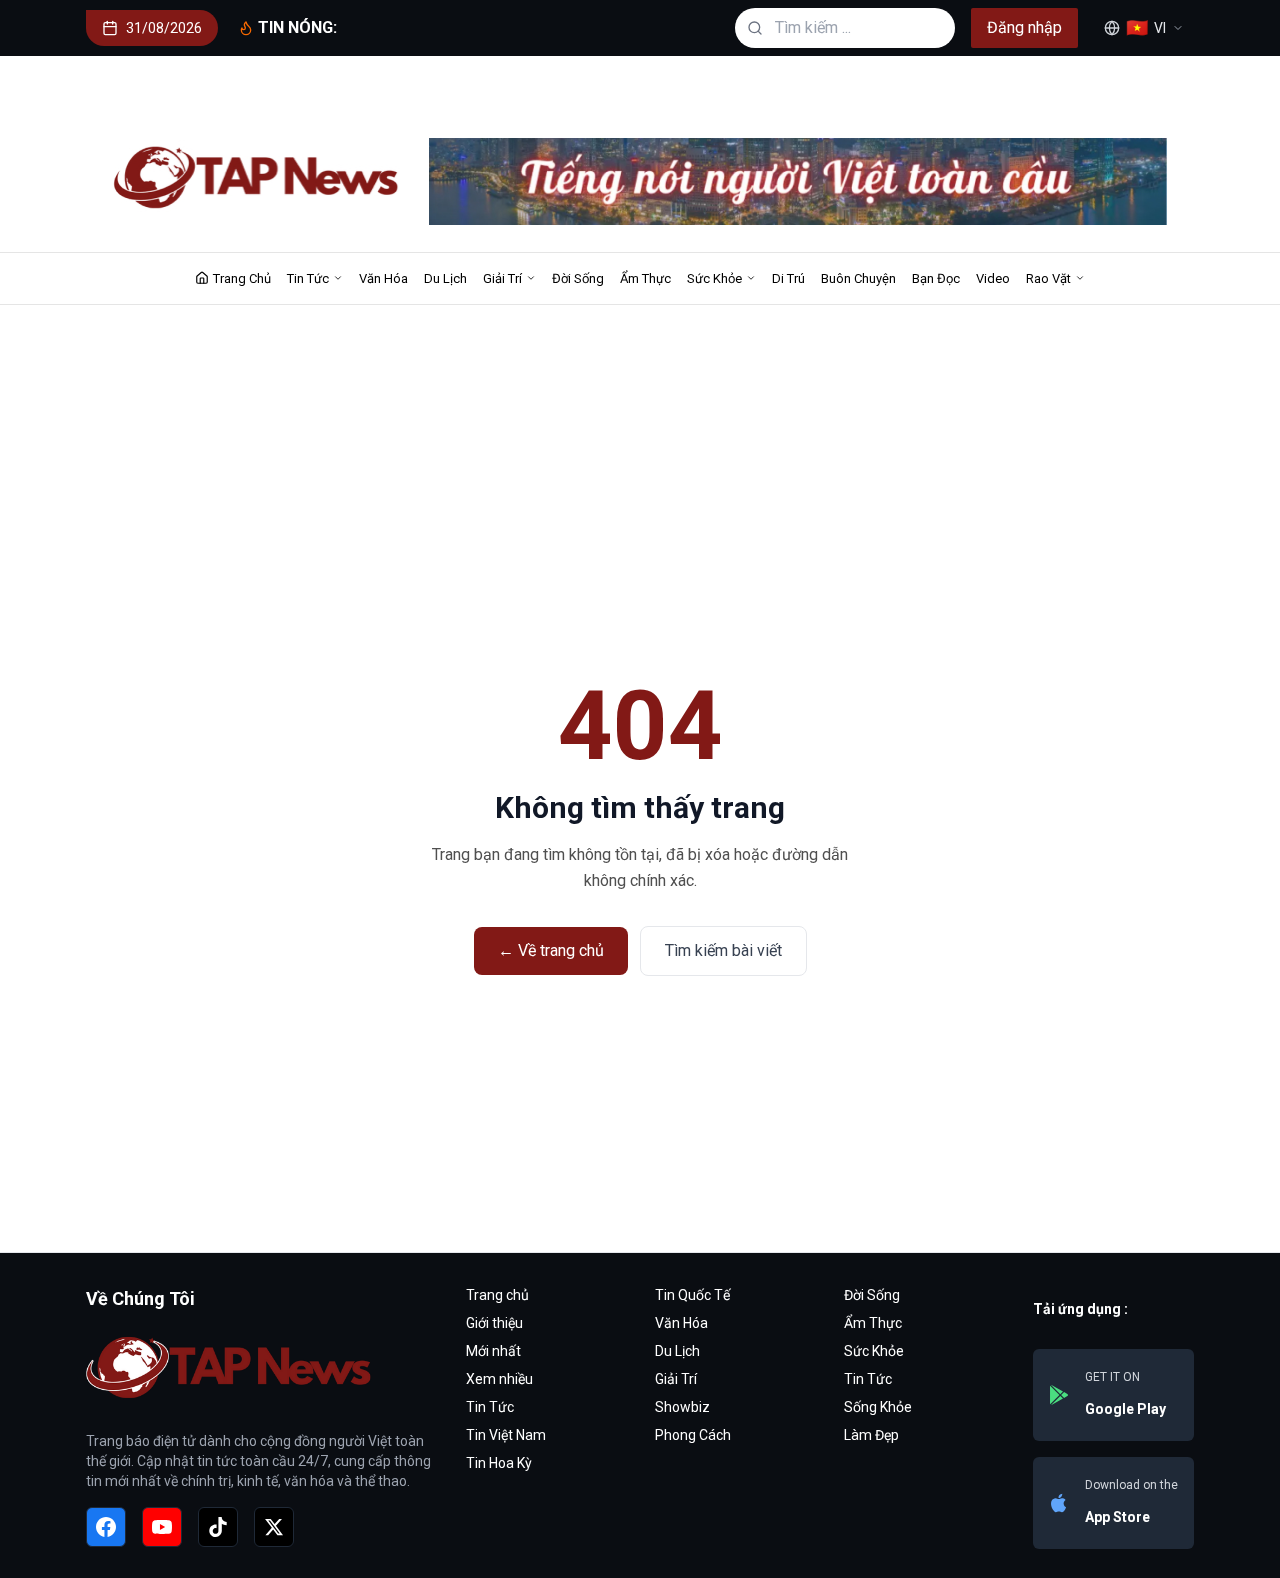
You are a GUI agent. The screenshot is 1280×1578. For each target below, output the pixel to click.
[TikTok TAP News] (218, 1527)
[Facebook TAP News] (106, 1527)
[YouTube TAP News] (162, 1527)
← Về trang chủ (551, 950)
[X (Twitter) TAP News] (274, 1527)
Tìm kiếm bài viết (723, 950)
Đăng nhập (1024, 27)
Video (993, 278)
